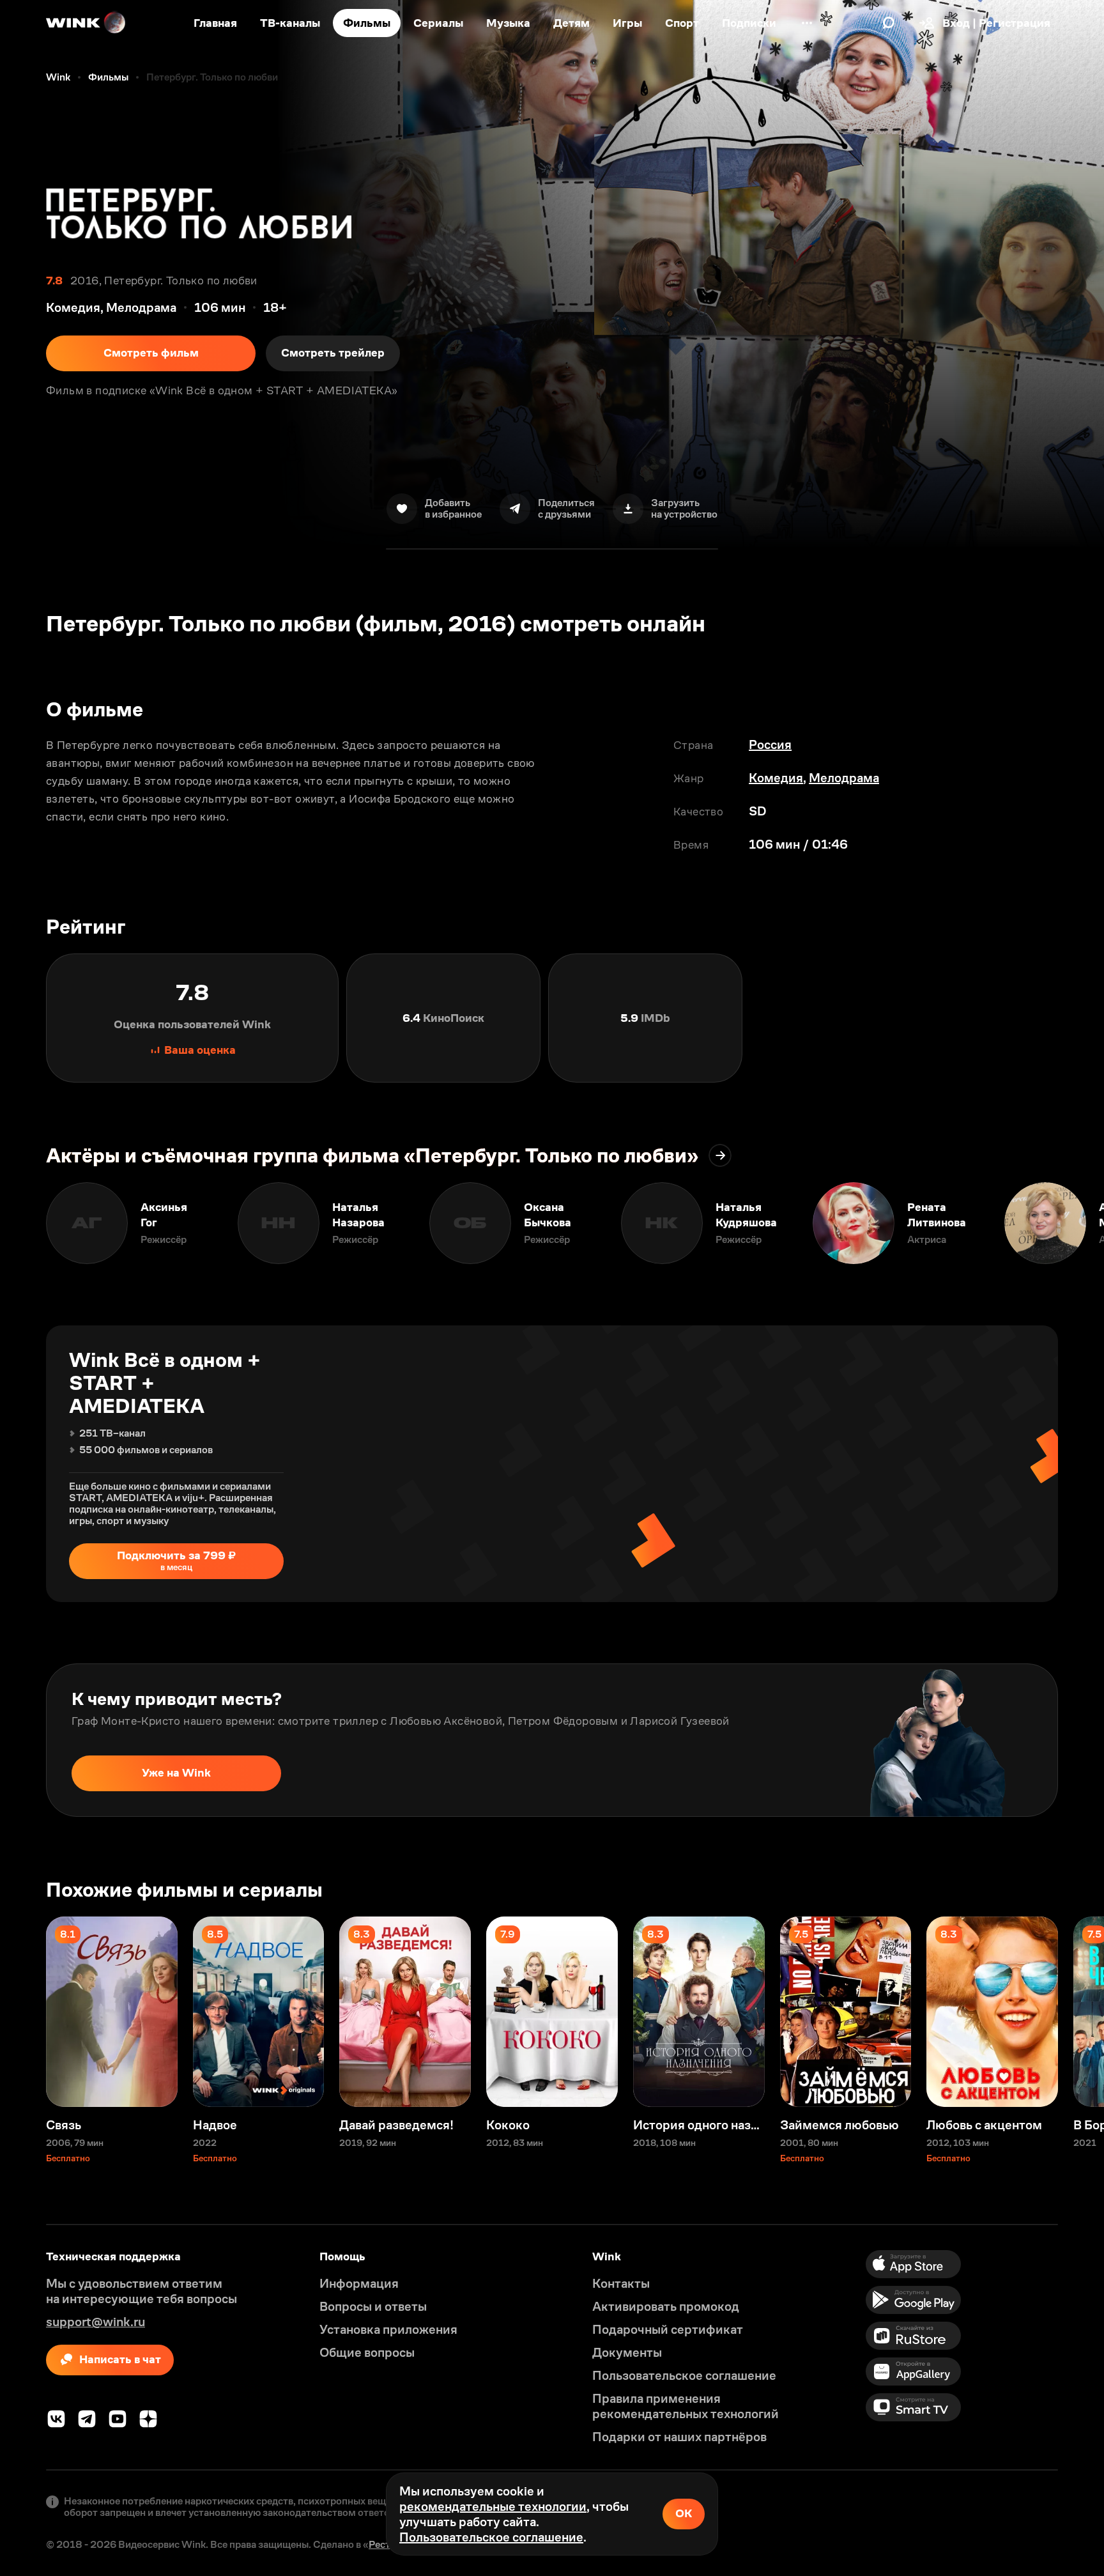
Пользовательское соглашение (491, 2537)
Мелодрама (844, 778)
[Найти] (889, 23)
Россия (770, 744)
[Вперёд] (1081, 1223)
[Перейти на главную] (86, 23)
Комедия (776, 778)
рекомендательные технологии (493, 2506)
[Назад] (23, 1223)
